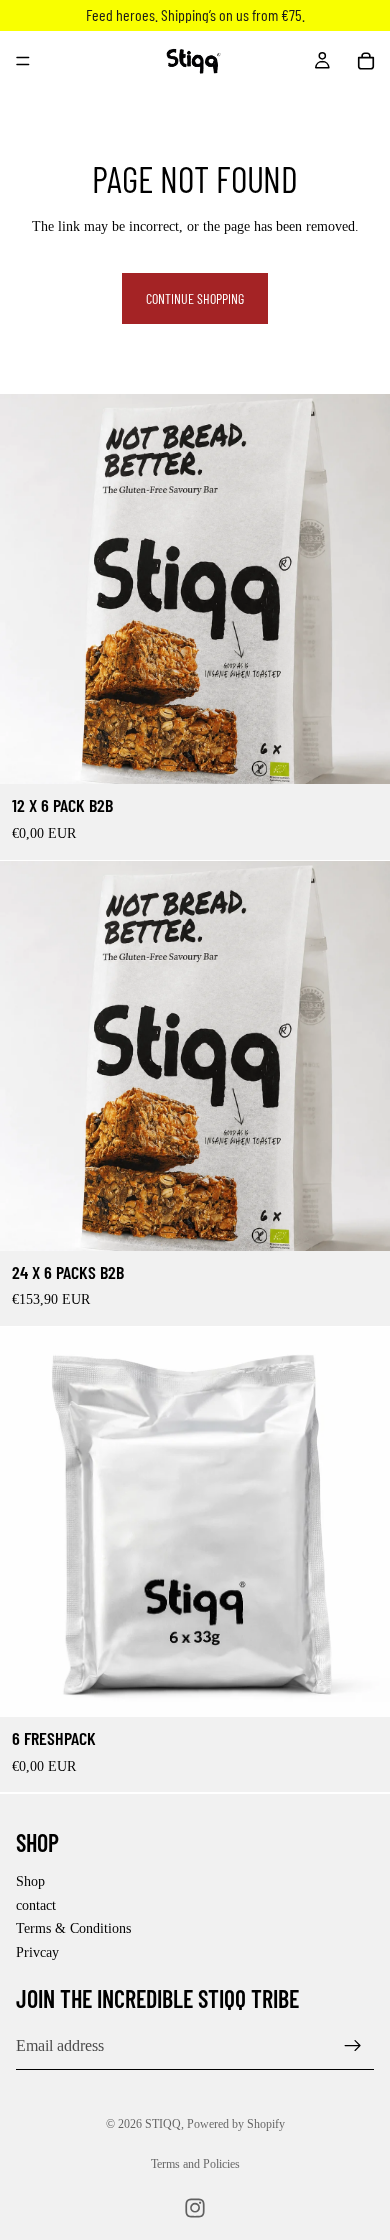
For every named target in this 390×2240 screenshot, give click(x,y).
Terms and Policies (195, 2164)
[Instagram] (195, 2208)
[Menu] (23, 61)
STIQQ (163, 2124)
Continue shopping (195, 298)
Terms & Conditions (73, 1928)
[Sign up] (353, 2046)
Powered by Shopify (236, 2124)
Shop (30, 1881)
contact (36, 1904)
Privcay (37, 1952)
